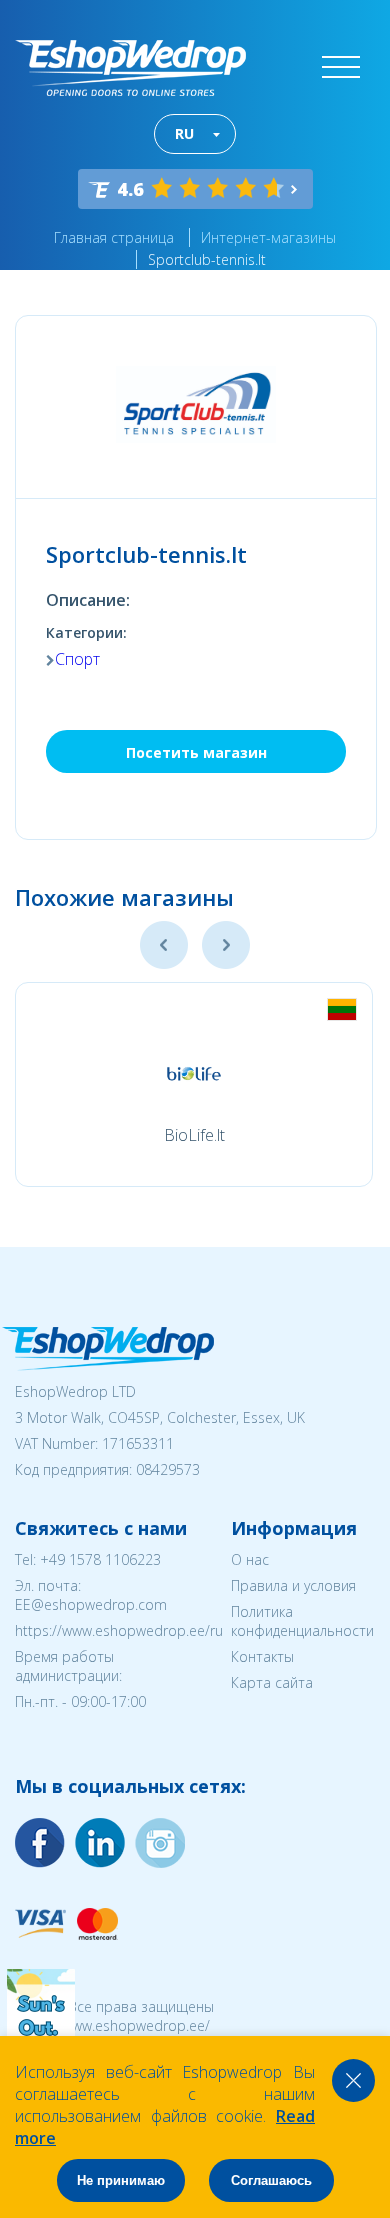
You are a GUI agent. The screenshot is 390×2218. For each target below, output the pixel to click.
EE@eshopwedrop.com (91, 1604)
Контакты (262, 1656)
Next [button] (226, 945)
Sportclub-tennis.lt (207, 259)
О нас (250, 1559)
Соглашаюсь (271, 2180)
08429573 (168, 1469)
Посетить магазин (196, 752)
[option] (194, 1084)
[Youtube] (160, 1843)
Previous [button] (164, 945)
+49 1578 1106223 (100, 1559)
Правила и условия (293, 1585)
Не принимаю (121, 2180)
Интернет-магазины (268, 237)
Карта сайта (272, 1682)
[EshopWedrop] (130, 68)
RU (184, 133)
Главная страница (114, 237)
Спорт (77, 659)
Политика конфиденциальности (302, 1621)
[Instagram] (100, 1843)
